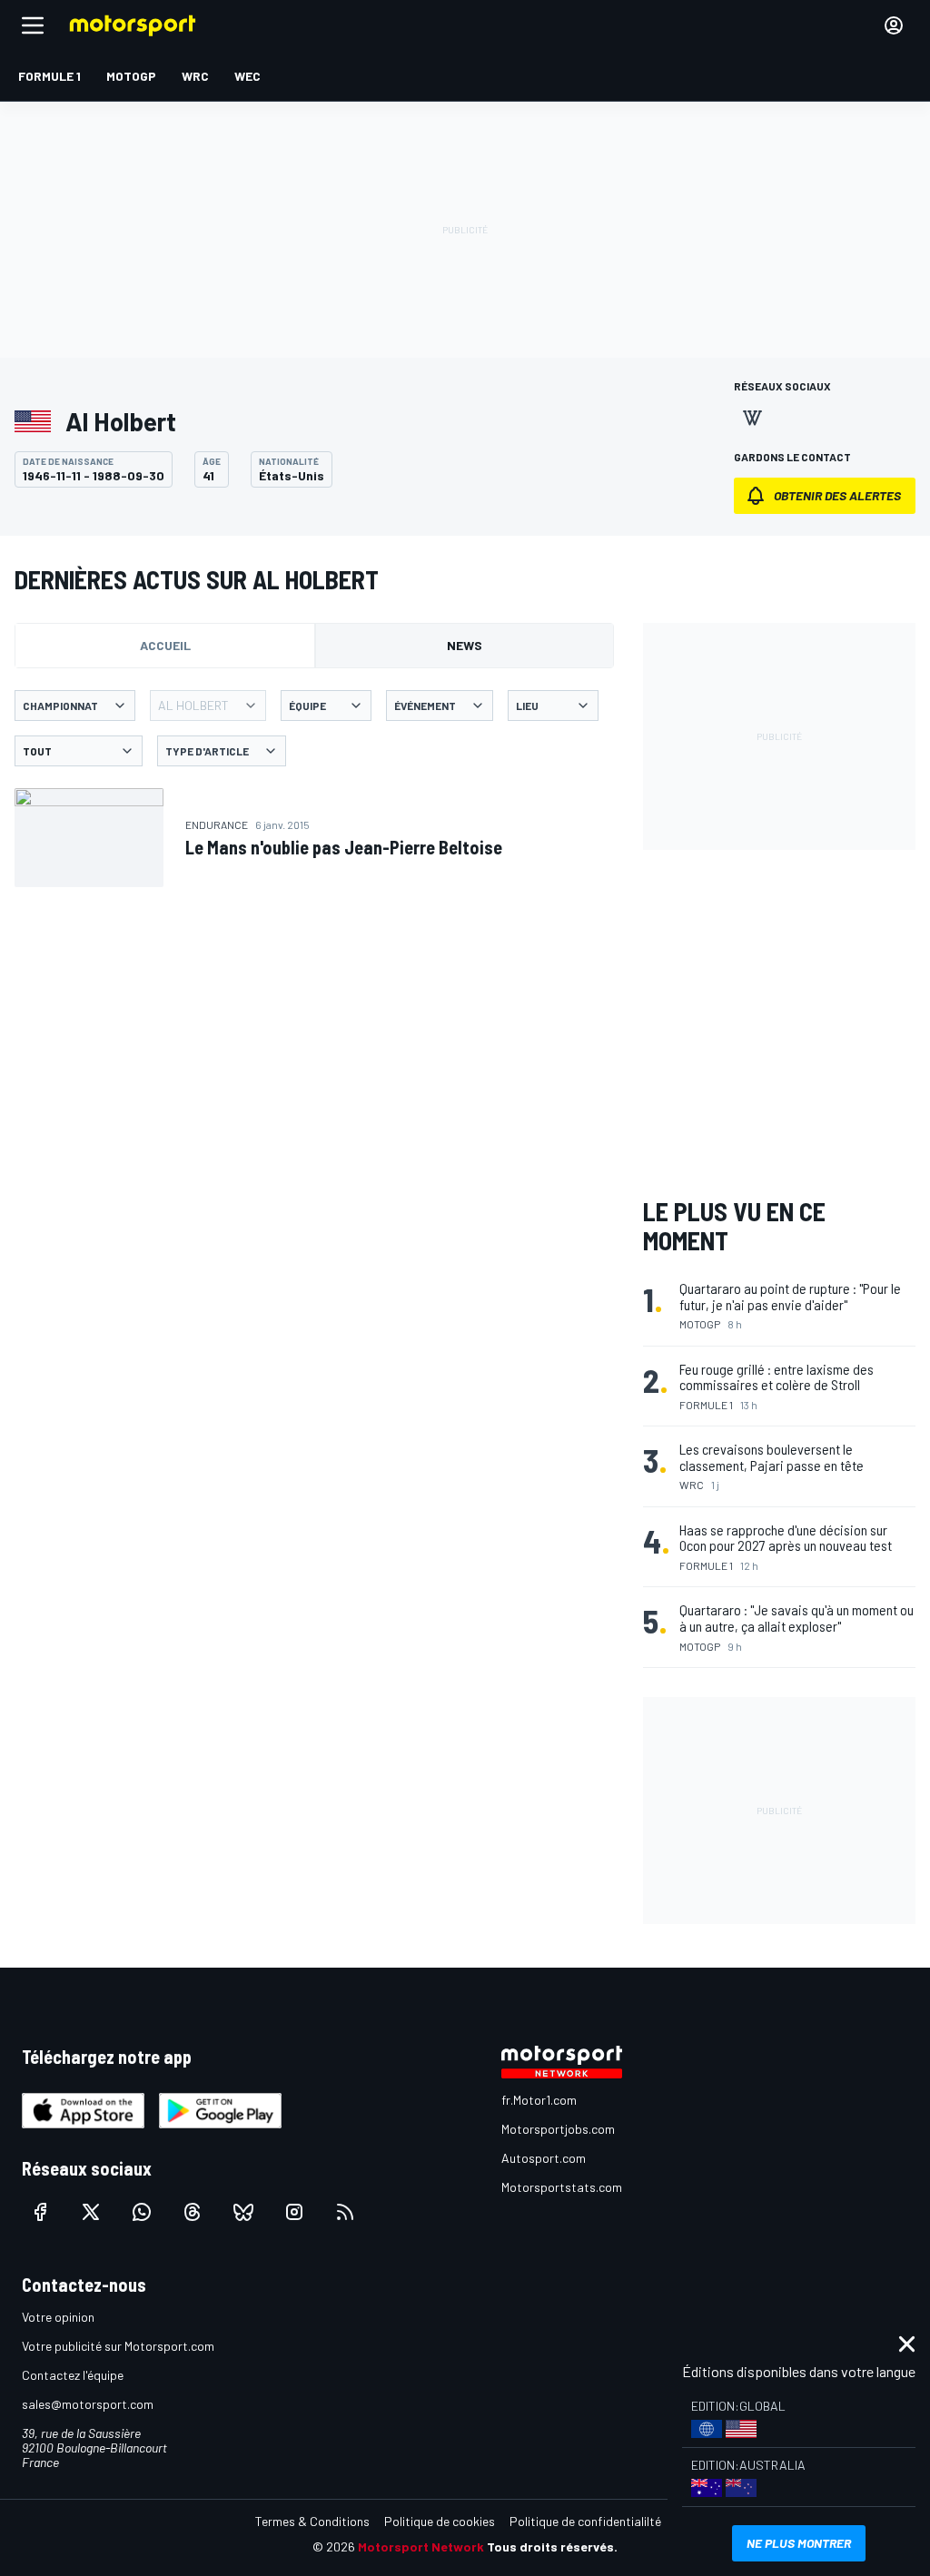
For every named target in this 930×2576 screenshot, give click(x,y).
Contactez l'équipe (73, 2375)
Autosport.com (544, 2158)
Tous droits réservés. (552, 2546)
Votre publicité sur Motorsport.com (118, 2346)
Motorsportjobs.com (558, 2129)
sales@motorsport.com (88, 2404)
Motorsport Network (421, 2546)
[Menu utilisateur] (894, 25)
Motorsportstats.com (562, 2187)
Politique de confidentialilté (585, 2521)
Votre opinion (58, 2317)
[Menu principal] (33, 25)
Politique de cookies (440, 2521)
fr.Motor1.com (539, 2100)
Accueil (165, 645)
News (465, 645)
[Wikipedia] (752, 418)
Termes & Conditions (312, 2521)
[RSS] (345, 2212)
